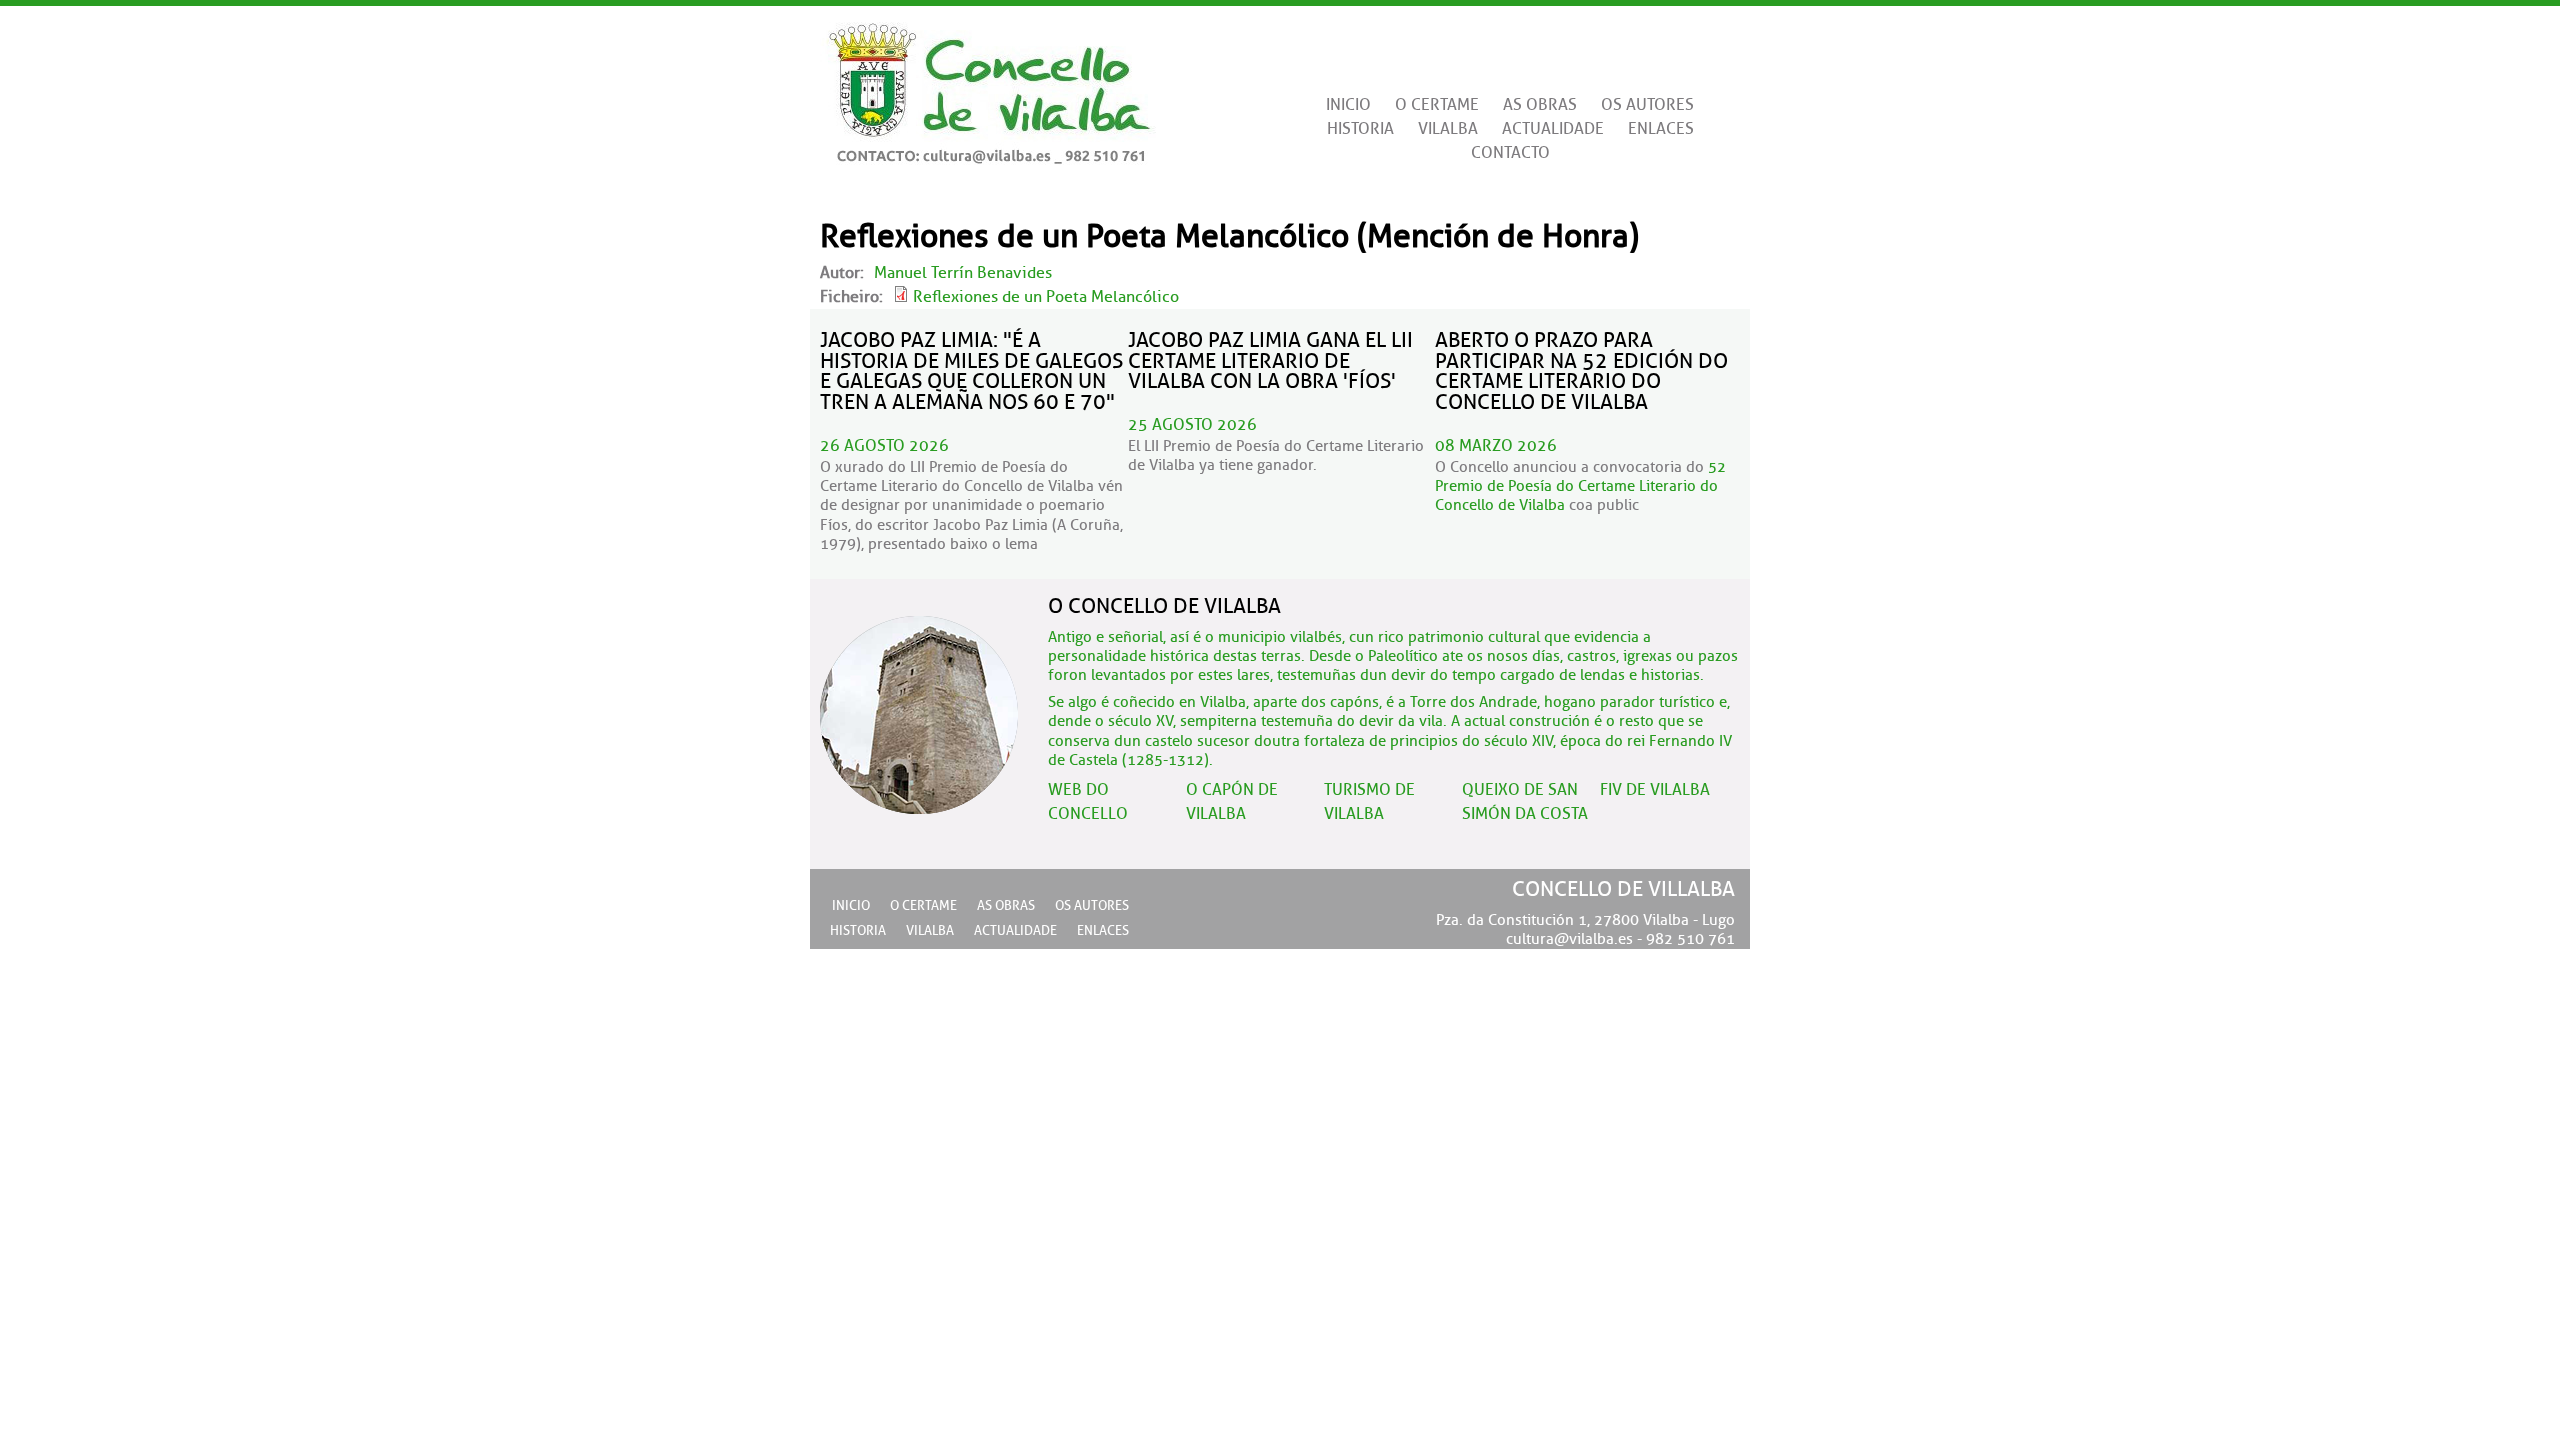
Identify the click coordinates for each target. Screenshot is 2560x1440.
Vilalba (1448, 129)
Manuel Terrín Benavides (963, 273)
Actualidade (1553, 129)
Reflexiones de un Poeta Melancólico (1046, 297)
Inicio (1348, 105)
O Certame (1437, 105)
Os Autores (1647, 105)
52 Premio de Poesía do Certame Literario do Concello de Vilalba (1580, 486)
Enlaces (1661, 129)
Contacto (1510, 153)
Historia (1360, 129)
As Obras (1540, 105)
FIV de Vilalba (1655, 790)
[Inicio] (988, 85)
